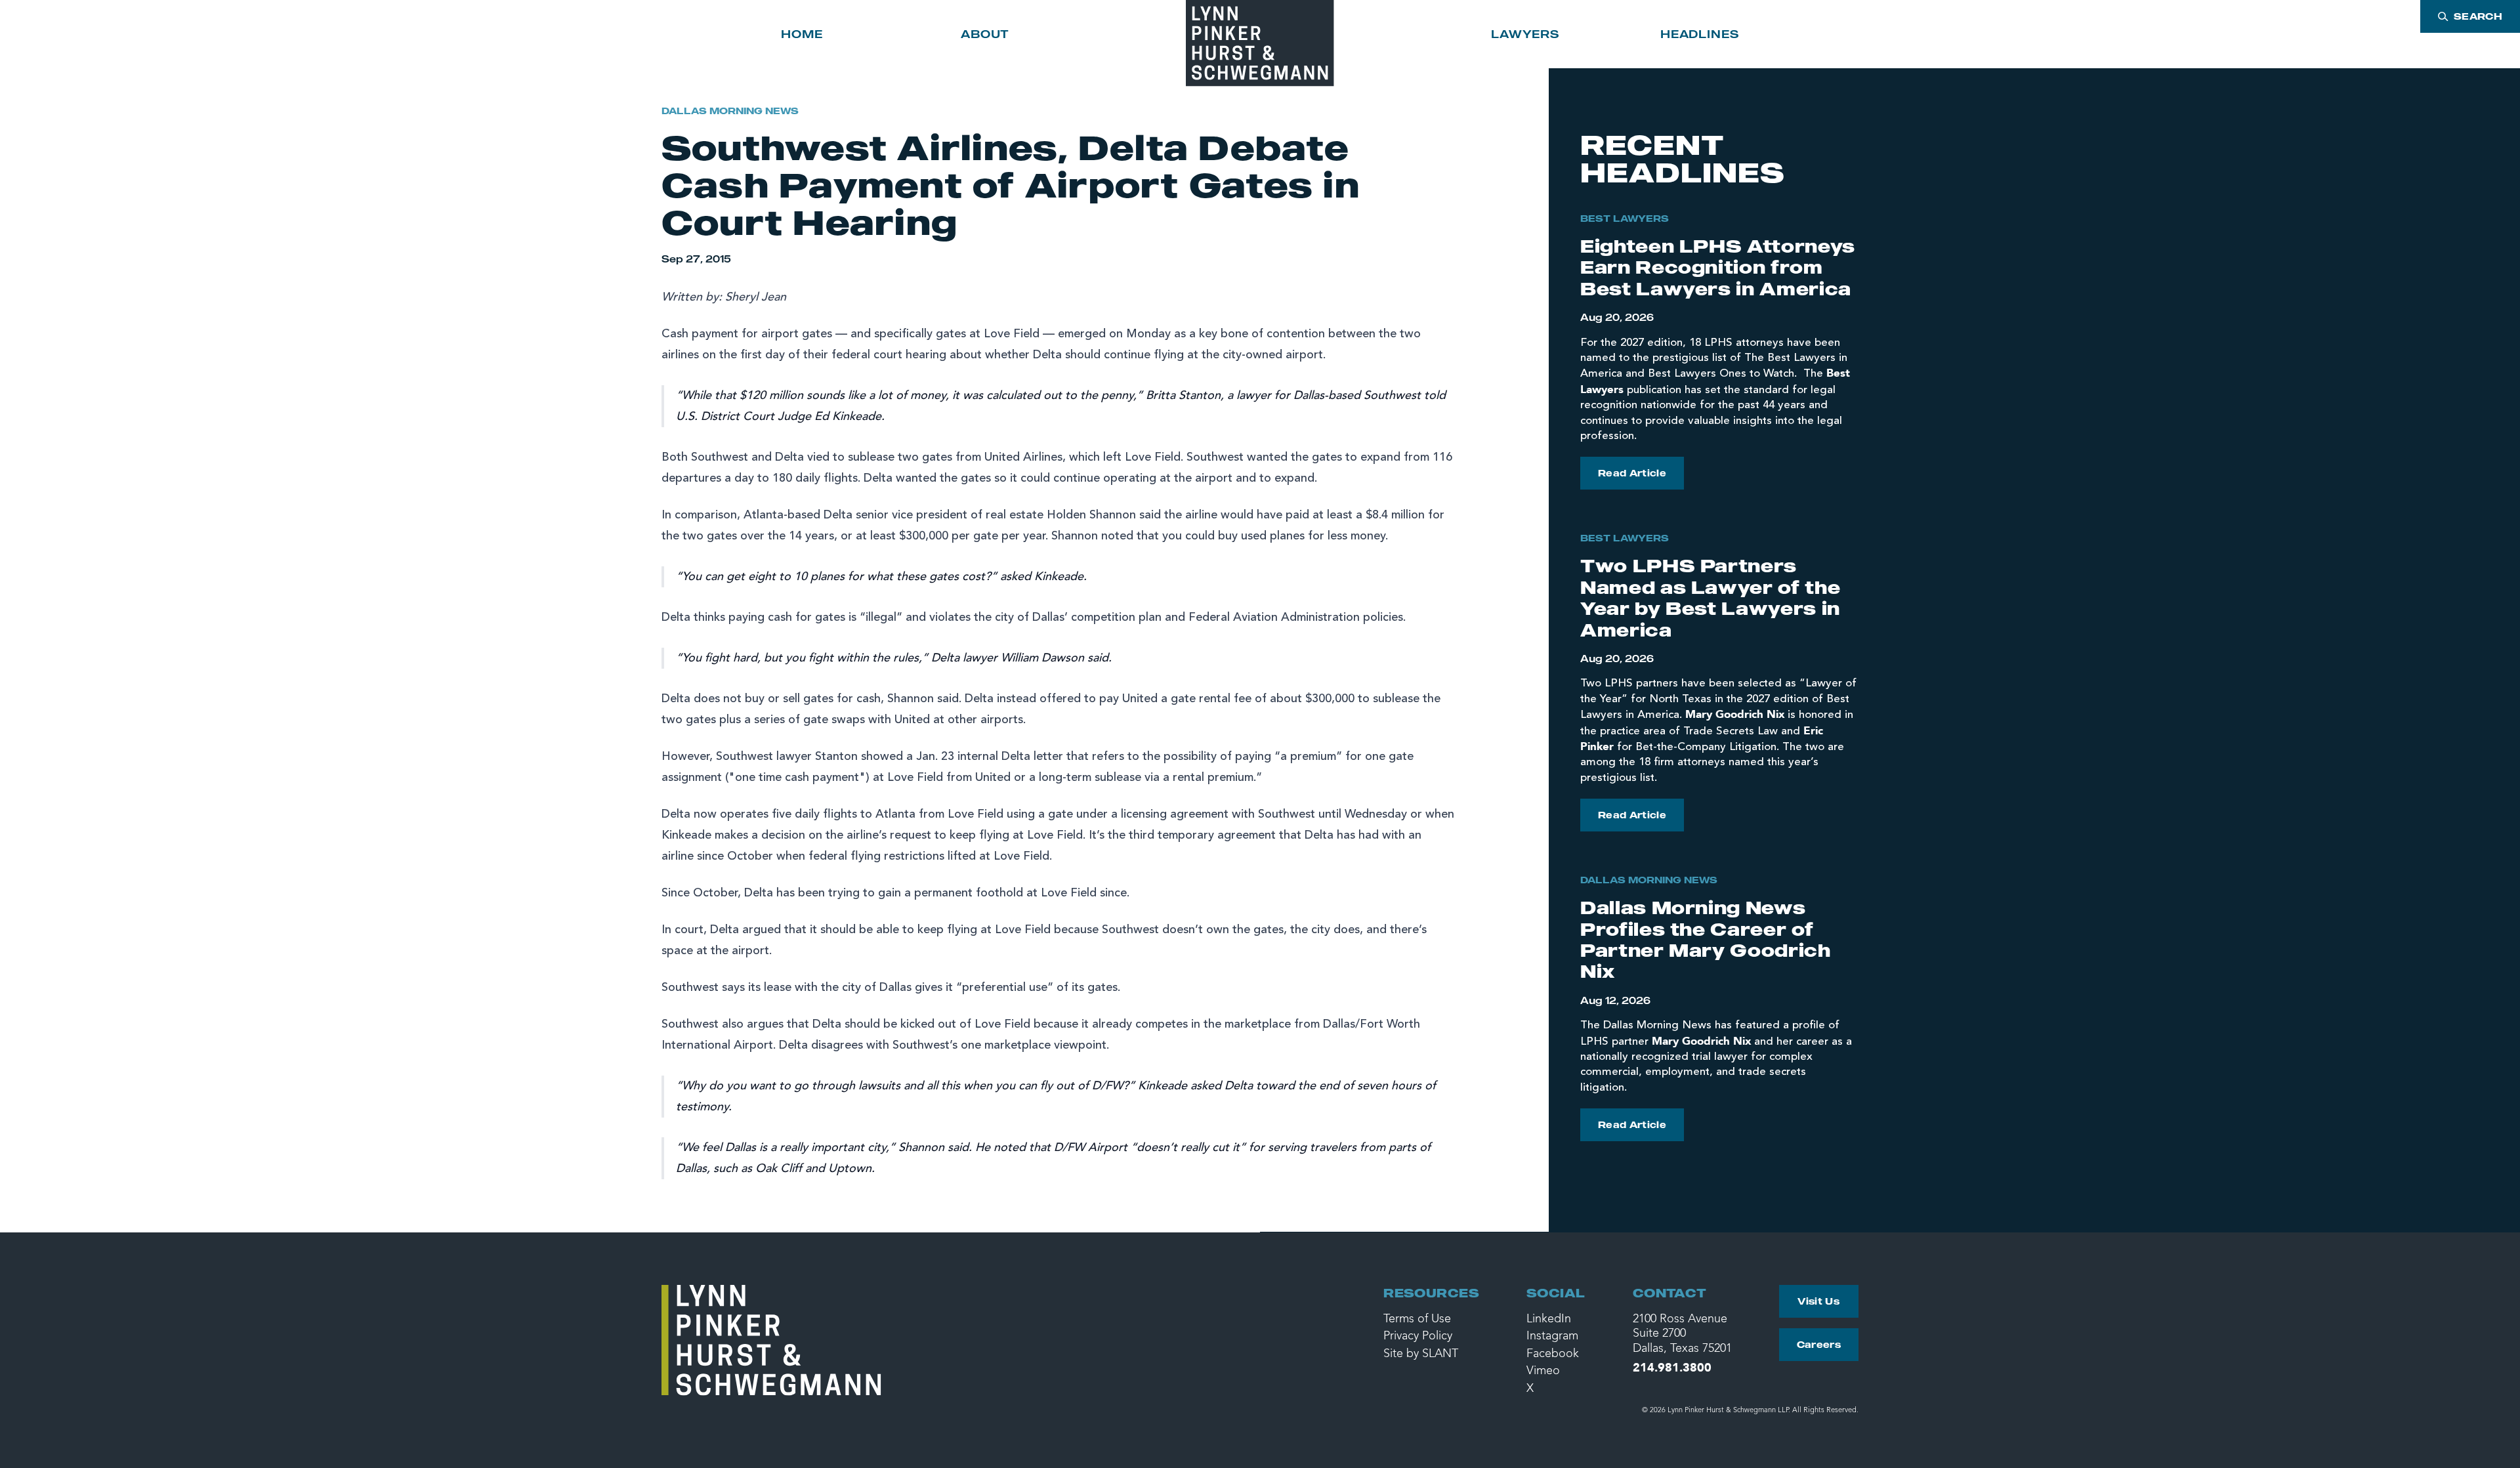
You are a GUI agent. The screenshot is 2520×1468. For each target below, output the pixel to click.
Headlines (1700, 34)
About (985, 34)
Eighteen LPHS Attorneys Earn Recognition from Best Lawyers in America (1718, 267)
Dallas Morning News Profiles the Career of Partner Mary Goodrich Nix (1706, 939)
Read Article (1632, 473)
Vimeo (1543, 1371)
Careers (1819, 1344)
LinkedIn (1549, 1319)
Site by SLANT (1421, 1354)
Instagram (1552, 1336)
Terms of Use (1417, 1319)
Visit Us (1818, 1301)
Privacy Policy (1418, 1336)
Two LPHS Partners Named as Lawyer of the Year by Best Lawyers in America (1710, 597)
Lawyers (1525, 34)
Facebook (1553, 1354)
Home (802, 34)
